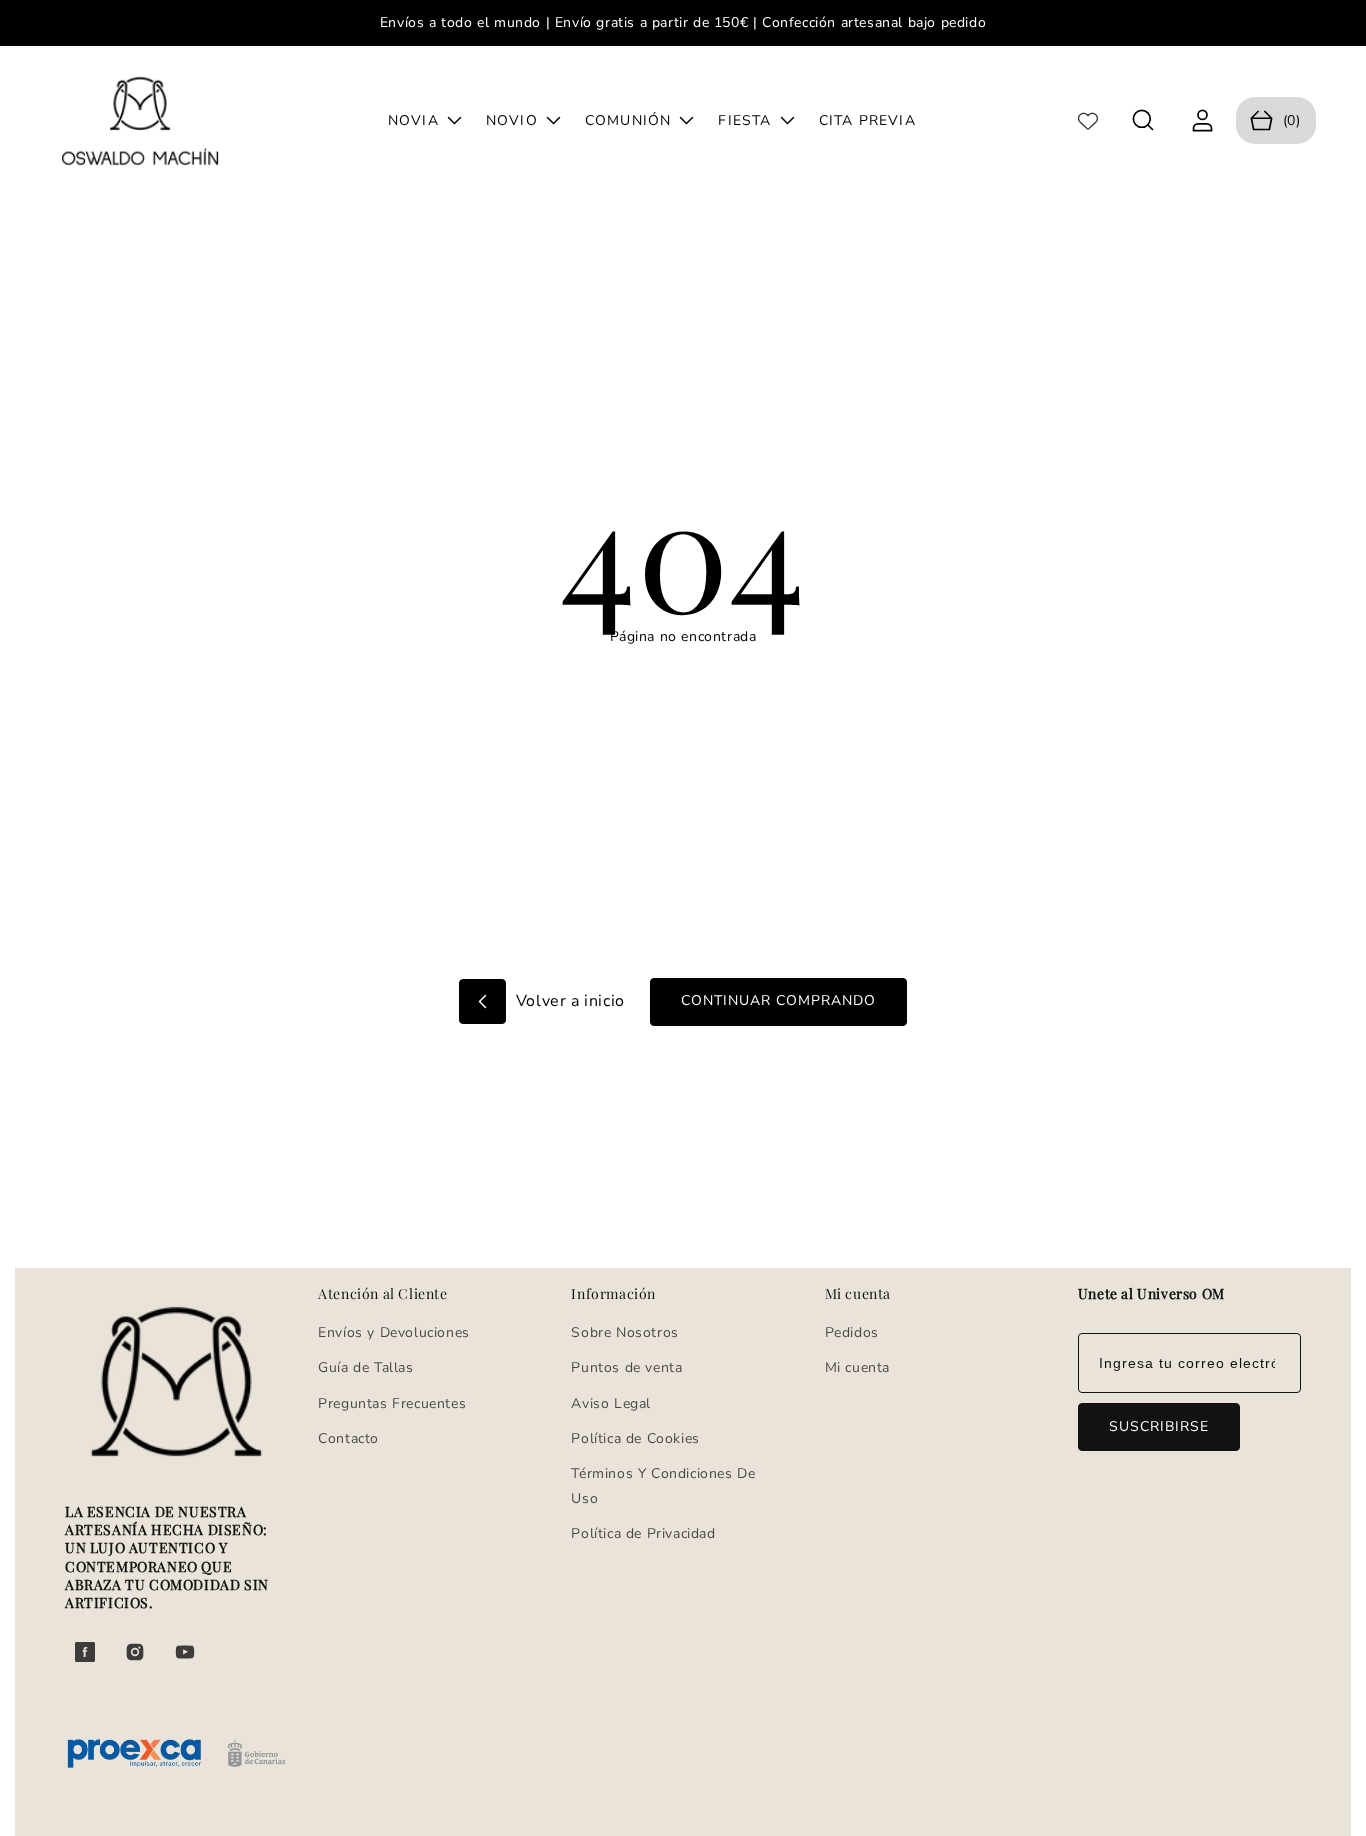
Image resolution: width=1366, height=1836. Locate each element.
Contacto (348, 1438)
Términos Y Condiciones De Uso (663, 1486)
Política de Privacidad (643, 1533)
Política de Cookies (635, 1438)
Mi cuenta (857, 1367)
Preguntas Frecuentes (392, 1403)
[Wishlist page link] (1088, 121)
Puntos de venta (626, 1367)
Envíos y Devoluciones (394, 1332)
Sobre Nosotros (624, 1332)
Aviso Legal (611, 1403)
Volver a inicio (568, 1001)
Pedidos (852, 1332)
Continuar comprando (778, 1000)
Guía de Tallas (365, 1367)
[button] (1143, 120)
